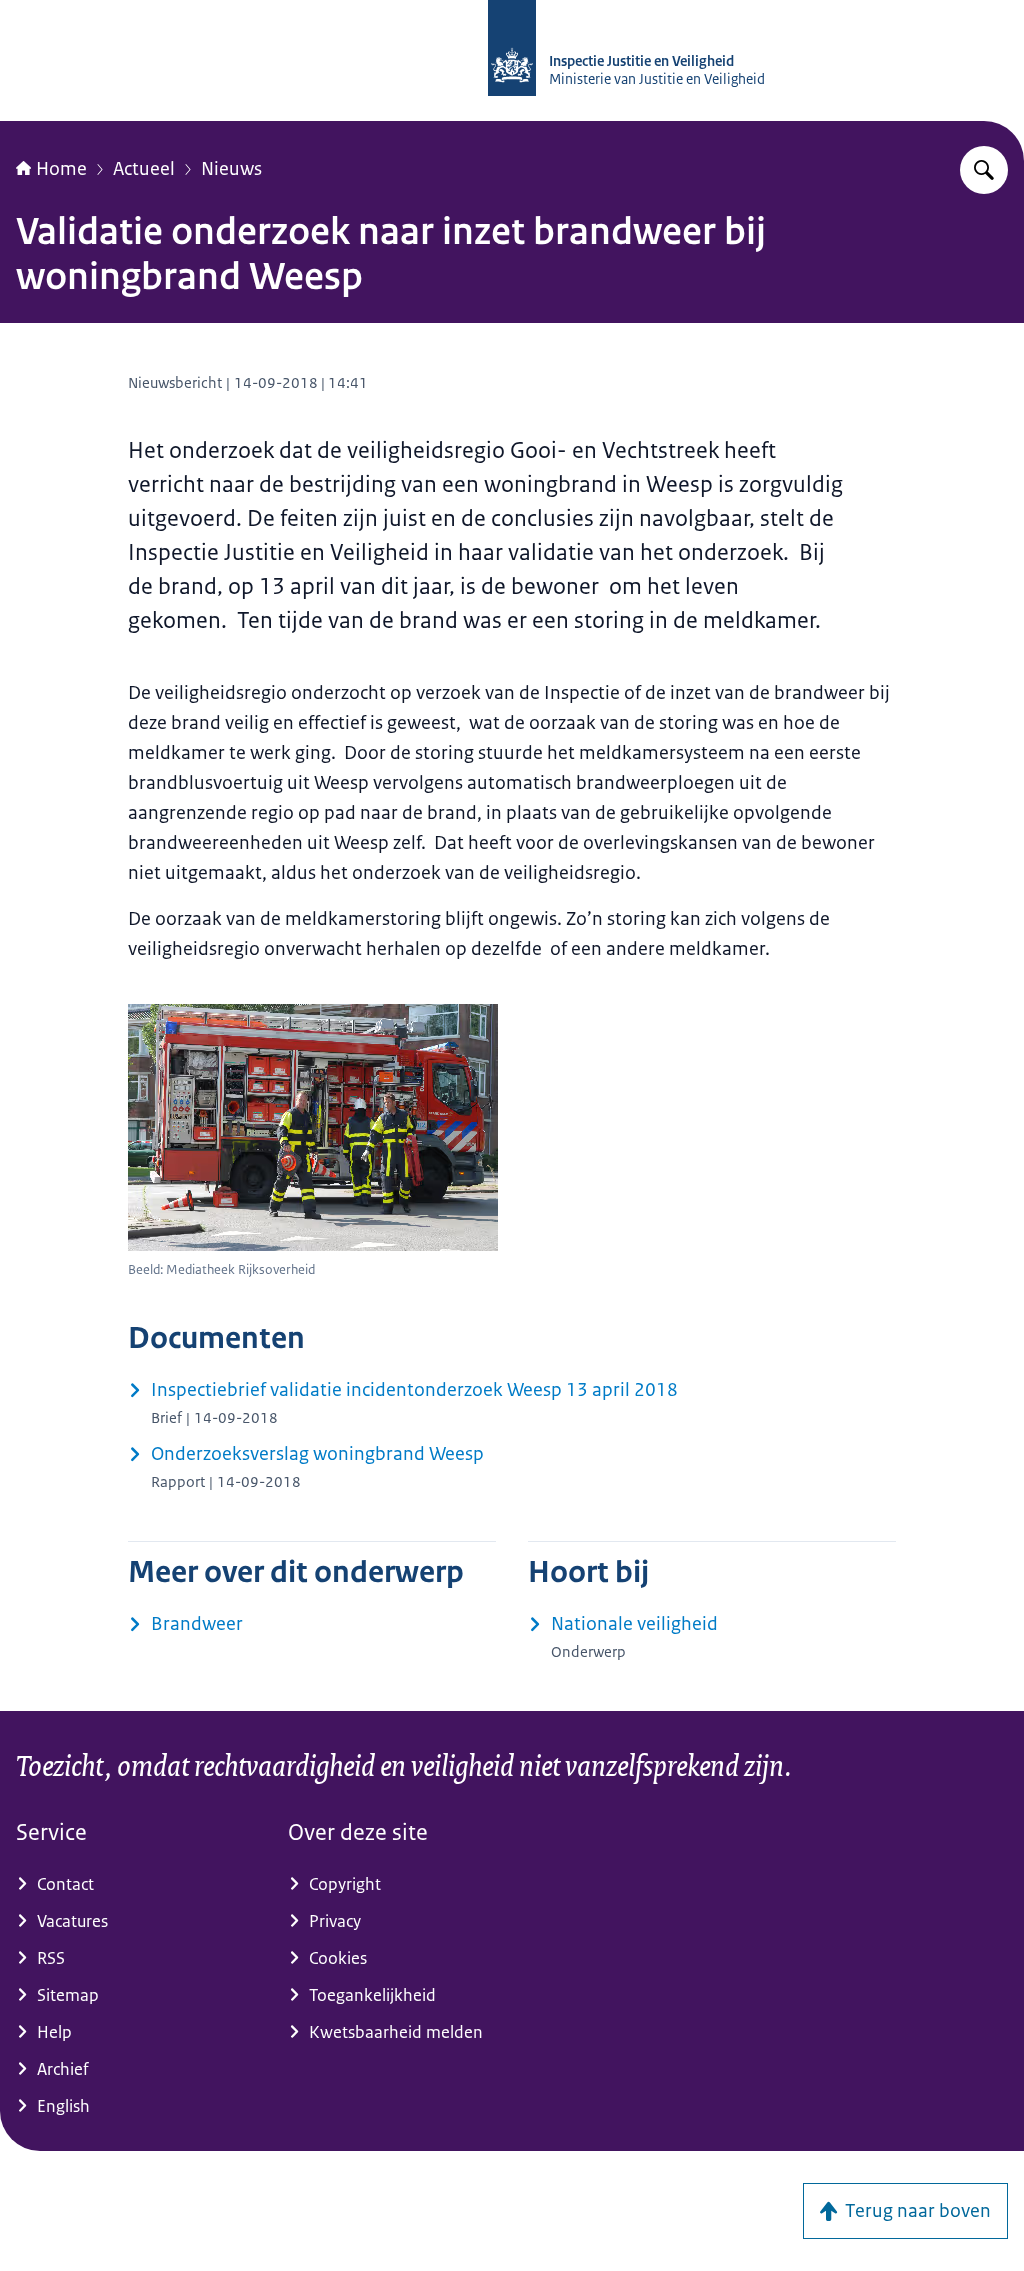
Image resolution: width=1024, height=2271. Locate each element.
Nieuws (231, 169)
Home (61, 169)
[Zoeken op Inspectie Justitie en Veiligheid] (984, 170)
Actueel (144, 169)
